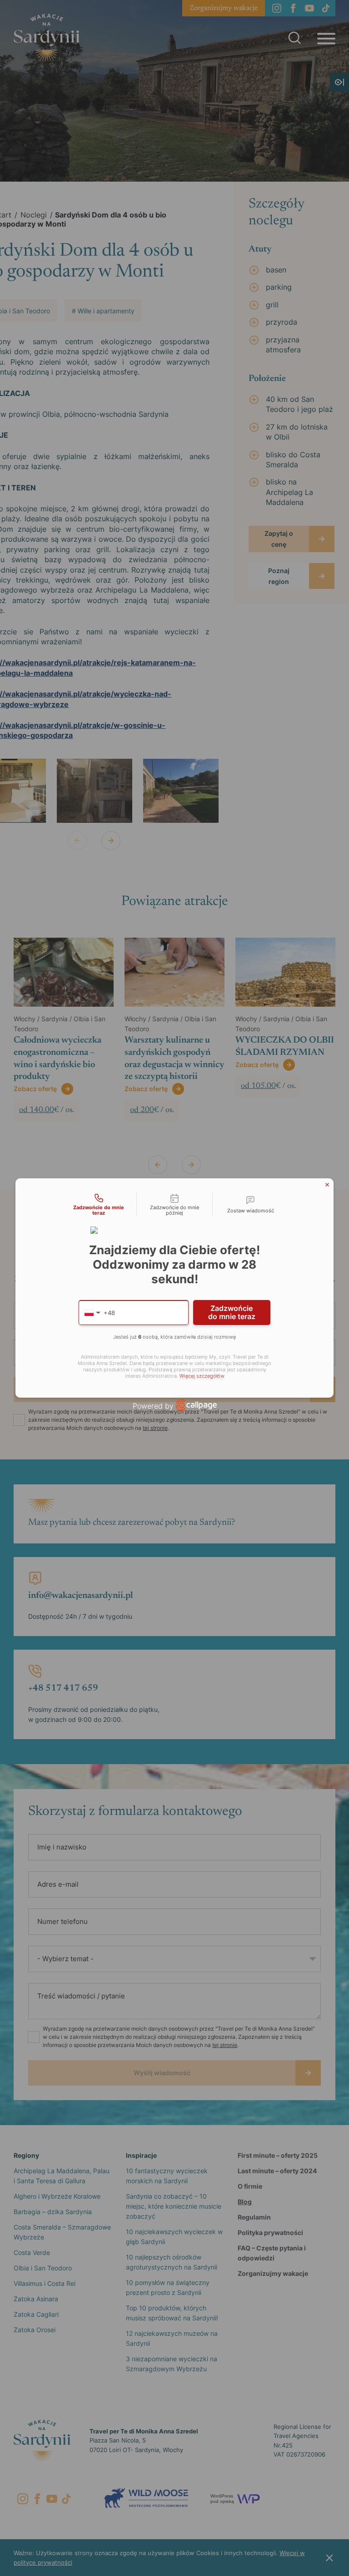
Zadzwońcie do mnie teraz (232, 1312)
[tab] (99, 1205)
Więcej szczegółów (202, 1376)
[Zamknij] (327, 1185)
